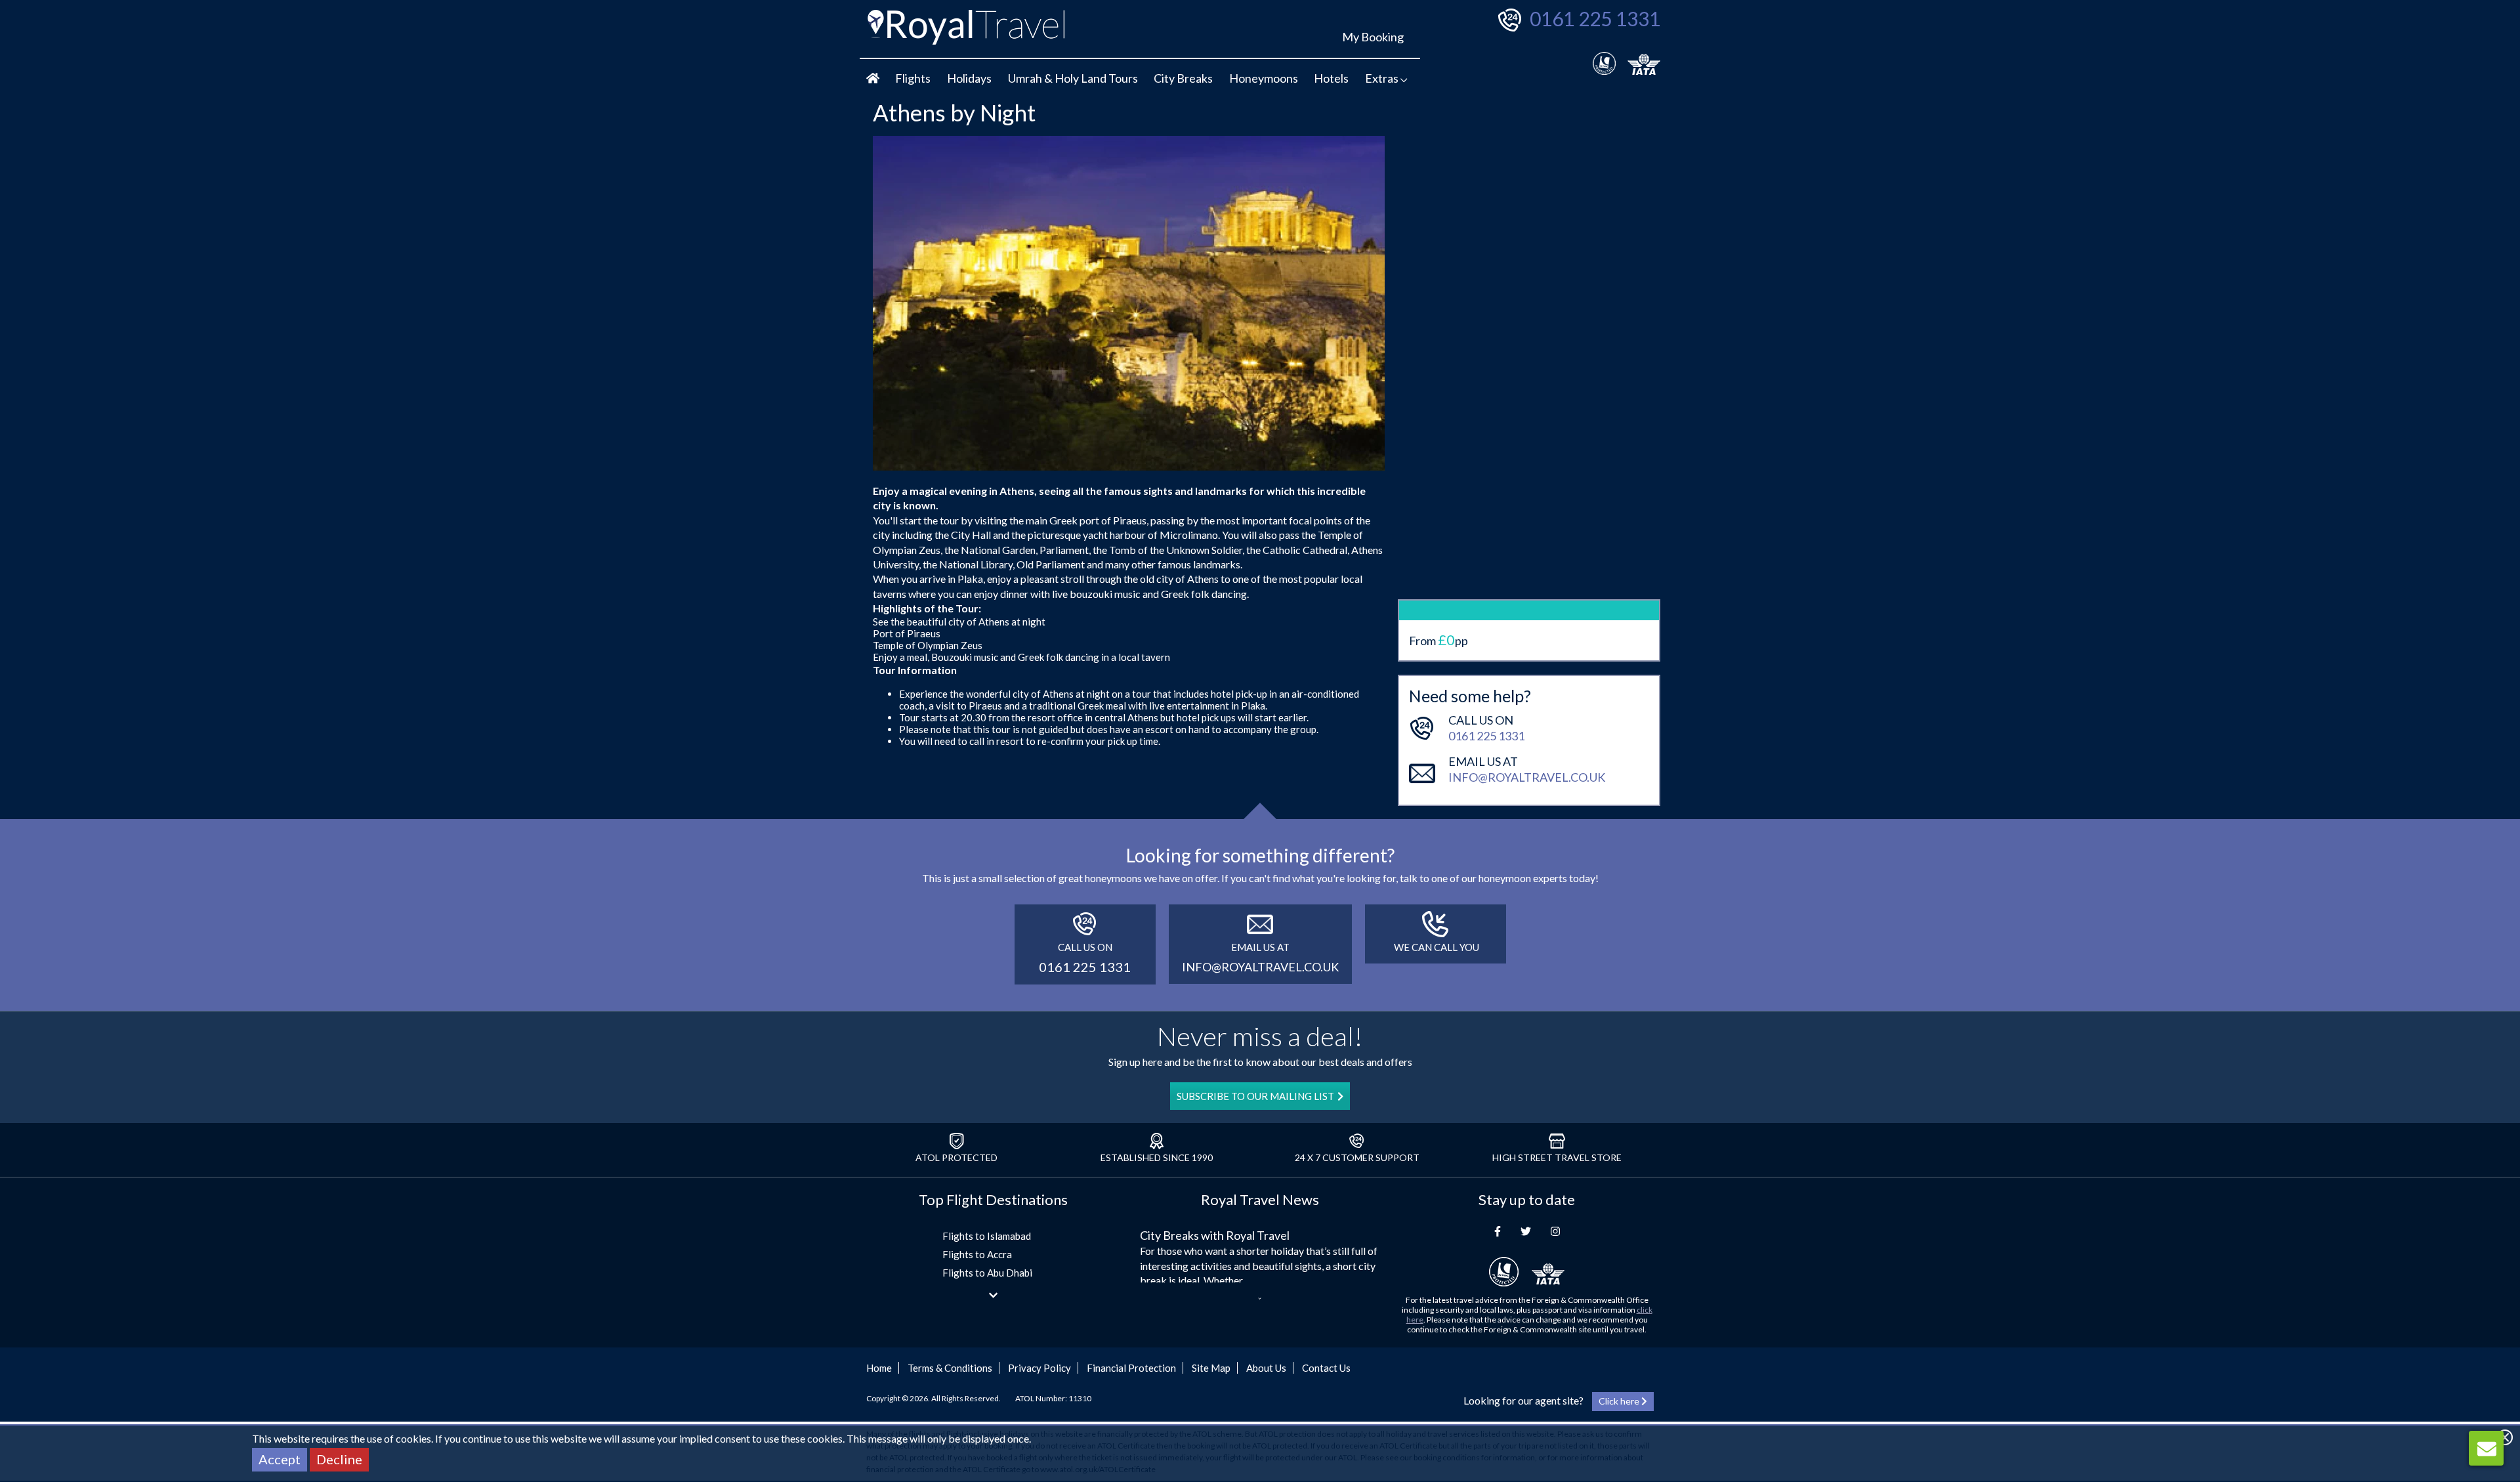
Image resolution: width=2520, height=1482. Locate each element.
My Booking (1373, 37)
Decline (339, 1459)
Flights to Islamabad (987, 1236)
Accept (280, 1459)
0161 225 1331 (1595, 18)
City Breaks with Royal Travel (1215, 1235)
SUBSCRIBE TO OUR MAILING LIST (1255, 1096)
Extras (1383, 78)
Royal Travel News (1260, 1199)
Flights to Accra (977, 1254)
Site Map (1211, 1368)
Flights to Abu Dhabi (987, 1273)
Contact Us (1326, 1368)
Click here (1620, 1401)
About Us (1266, 1368)
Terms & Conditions (950, 1368)
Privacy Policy (1039, 1368)
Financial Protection (1131, 1368)
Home (879, 1368)
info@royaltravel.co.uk (1527, 777)
